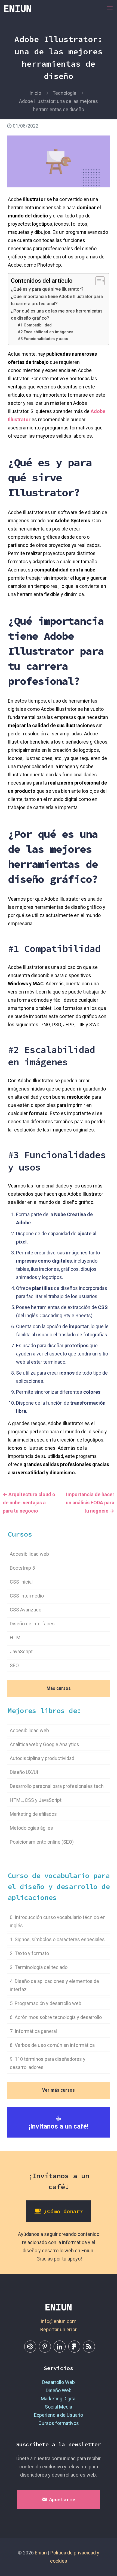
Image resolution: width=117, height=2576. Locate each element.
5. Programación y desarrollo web (46, 2003)
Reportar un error (59, 2329)
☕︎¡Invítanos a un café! (59, 2122)
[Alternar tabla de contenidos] (97, 281)
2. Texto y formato (29, 1953)
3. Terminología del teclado (39, 1967)
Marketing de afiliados (33, 1814)
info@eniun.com (59, 2321)
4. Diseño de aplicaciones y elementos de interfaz (54, 1985)
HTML (16, 1638)
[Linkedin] (60, 2347)
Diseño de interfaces (32, 1624)
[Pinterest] (45, 2347)
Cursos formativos (59, 2423)
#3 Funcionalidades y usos (43, 339)
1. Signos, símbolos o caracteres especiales (57, 1939)
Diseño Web (59, 2390)
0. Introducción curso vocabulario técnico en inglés (58, 1921)
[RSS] (89, 2347)
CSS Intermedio (27, 1596)
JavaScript (21, 1651)
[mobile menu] (110, 8)
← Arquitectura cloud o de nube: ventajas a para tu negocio (29, 1503)
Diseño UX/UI (24, 1772)
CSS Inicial (21, 1582)
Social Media (59, 2407)
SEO (14, 1665)
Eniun (41, 2553)
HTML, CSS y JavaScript (36, 1800)
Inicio (35, 93)
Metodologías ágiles (31, 1828)
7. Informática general (33, 2031)
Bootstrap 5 (22, 1568)
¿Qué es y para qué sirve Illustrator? (47, 289)
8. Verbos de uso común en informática (52, 2045)
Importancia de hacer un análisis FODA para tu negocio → (90, 1503)
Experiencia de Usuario (59, 2415)
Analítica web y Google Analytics (44, 1744)
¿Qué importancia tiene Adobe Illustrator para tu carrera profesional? (57, 300)
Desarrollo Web (59, 2382)
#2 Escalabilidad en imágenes (45, 332)
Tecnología (64, 93)
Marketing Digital (59, 2399)
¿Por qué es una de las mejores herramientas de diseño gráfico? (57, 315)
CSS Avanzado (26, 1610)
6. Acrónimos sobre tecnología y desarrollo (56, 2017)
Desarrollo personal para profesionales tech (57, 1786)
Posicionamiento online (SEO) (42, 1842)
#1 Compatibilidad (35, 325)
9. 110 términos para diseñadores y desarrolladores (48, 2063)
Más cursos (59, 1688)
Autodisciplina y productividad (42, 1758)
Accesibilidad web (29, 1554)
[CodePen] (30, 2347)
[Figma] (74, 2347)
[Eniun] (18, 8)
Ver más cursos (59, 2090)
